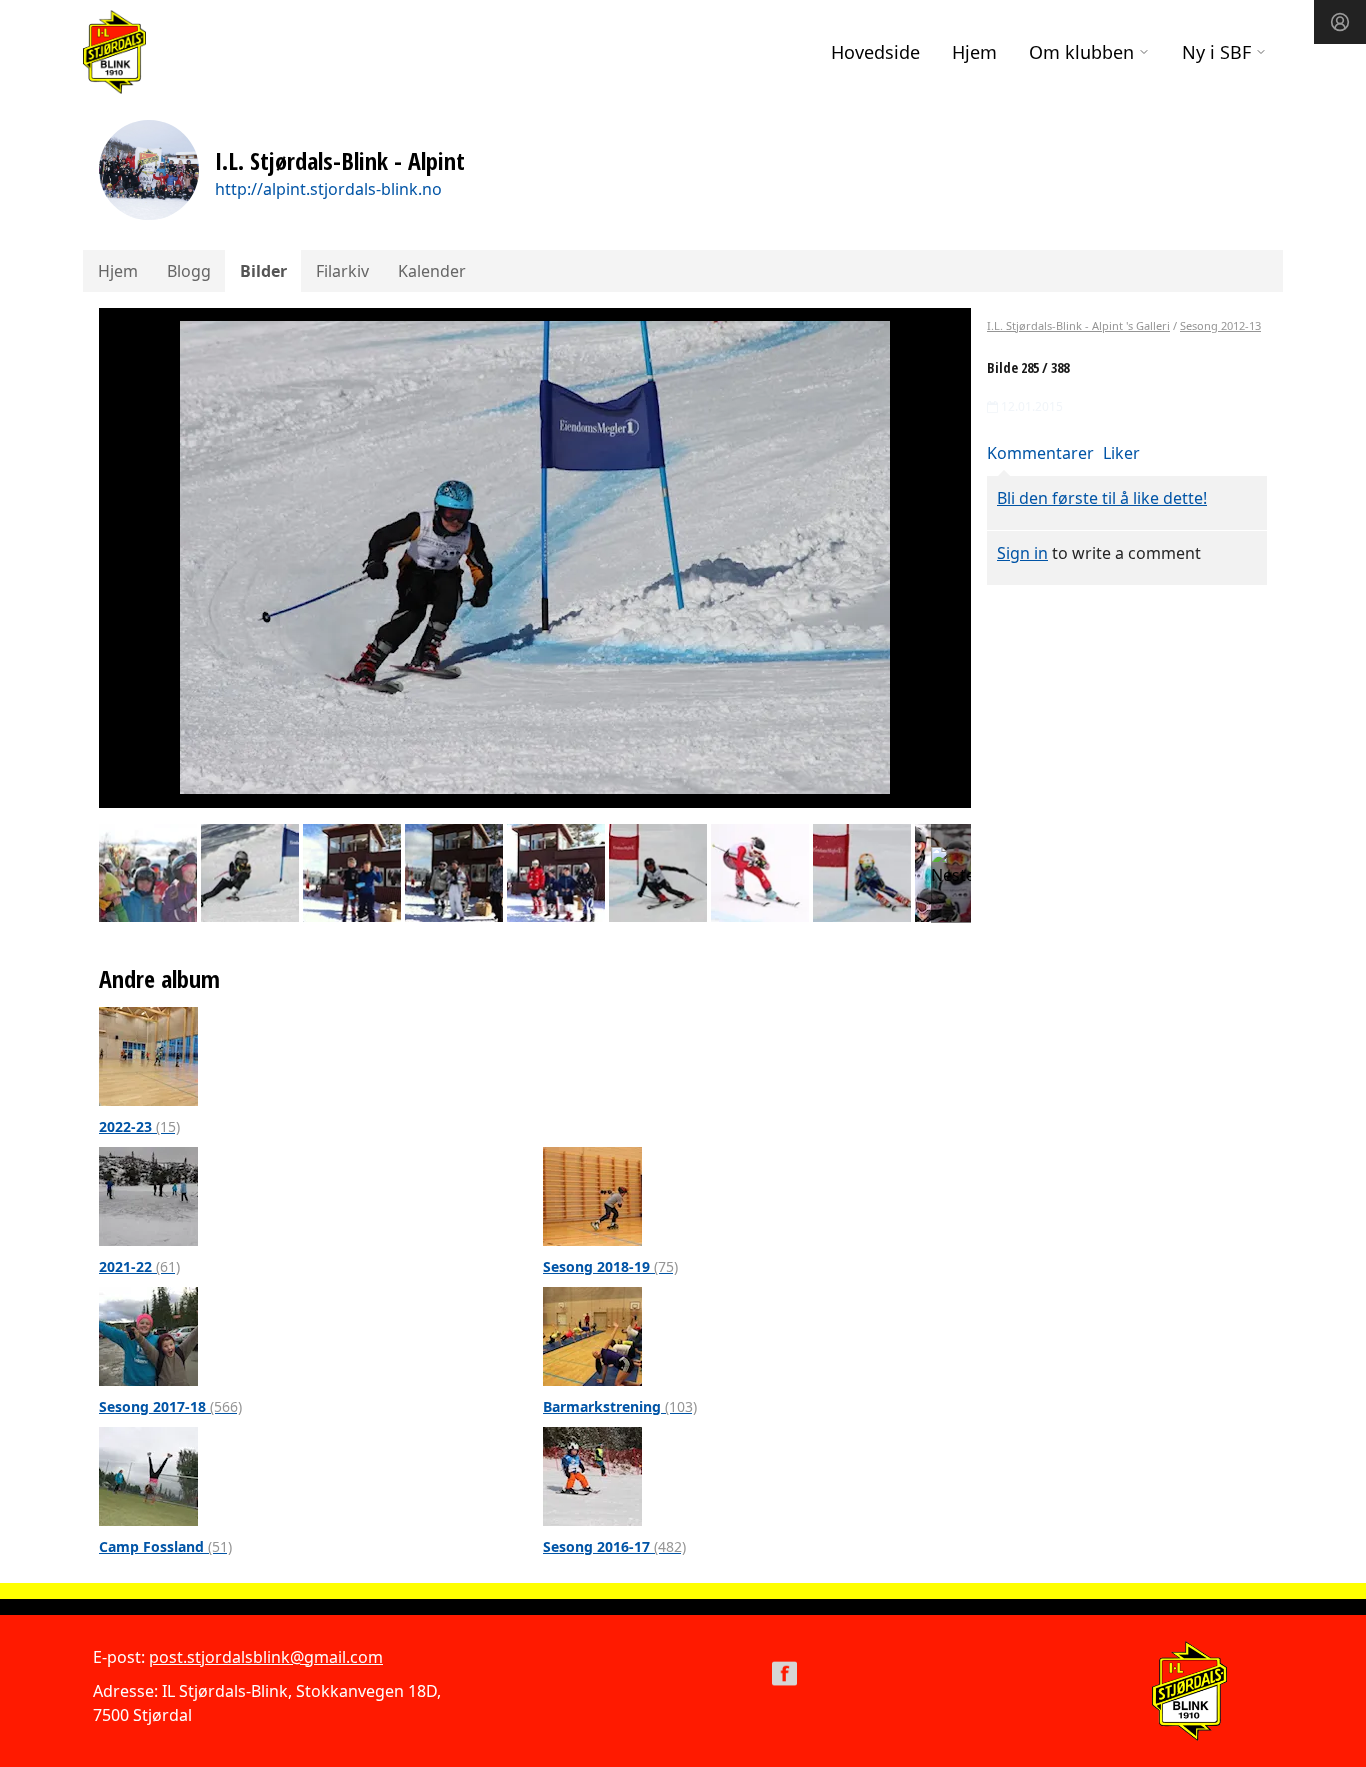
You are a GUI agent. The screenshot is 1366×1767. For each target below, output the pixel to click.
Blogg (189, 271)
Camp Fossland (165, 1546)
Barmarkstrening (620, 1406)
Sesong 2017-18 (170, 1406)
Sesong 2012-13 (1220, 325)
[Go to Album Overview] (148, 1055)
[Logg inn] (1340, 22)
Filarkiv (342, 271)
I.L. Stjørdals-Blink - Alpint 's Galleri (1078, 325)
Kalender (432, 271)
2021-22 (139, 1266)
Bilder (263, 271)
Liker (1121, 453)
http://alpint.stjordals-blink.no (328, 189)
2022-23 (139, 1126)
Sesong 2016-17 (614, 1546)
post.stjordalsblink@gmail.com (266, 1657)
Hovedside (875, 52)
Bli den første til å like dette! (1102, 498)
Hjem (974, 52)
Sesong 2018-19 (610, 1266)
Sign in (1022, 553)
